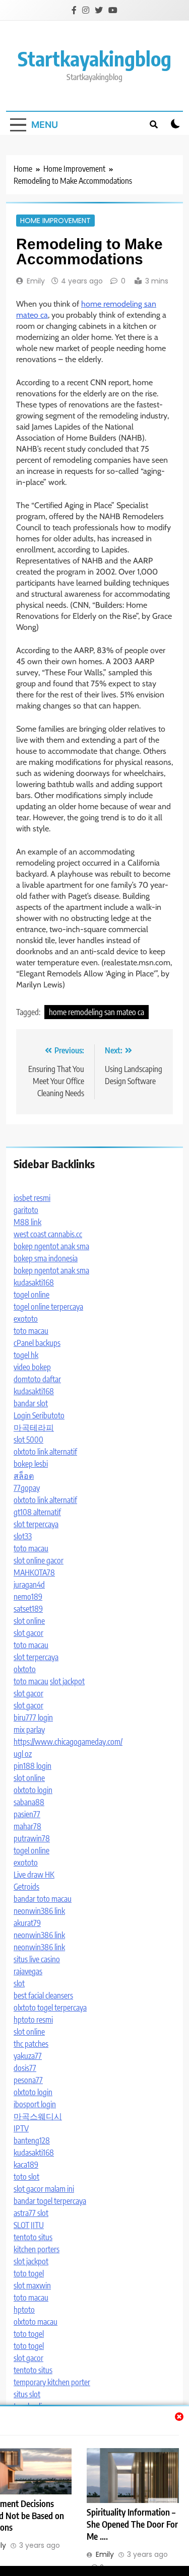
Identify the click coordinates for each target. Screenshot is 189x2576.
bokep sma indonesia (46, 1258)
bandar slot (31, 1403)
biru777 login (33, 1718)
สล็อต (24, 1476)
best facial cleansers (43, 1995)
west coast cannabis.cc (48, 1234)
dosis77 (25, 2068)
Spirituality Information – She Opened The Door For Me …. (132, 2524)
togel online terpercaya (48, 1307)
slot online (29, 1621)
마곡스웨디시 (38, 2116)
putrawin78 (32, 1838)
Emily (36, 281)
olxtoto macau (36, 2322)
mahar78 (27, 1826)
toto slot (26, 2177)
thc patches (31, 2044)
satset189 (28, 1609)
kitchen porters (37, 2249)
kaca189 (26, 2165)
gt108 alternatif (37, 1512)
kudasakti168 (34, 1282)
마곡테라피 (34, 1427)
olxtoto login (33, 1790)
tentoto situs (33, 2237)
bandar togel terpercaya (50, 2201)
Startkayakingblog (94, 58)
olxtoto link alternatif (45, 1452)
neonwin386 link (39, 1911)
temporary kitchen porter (52, 2382)
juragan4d (29, 1585)
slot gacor (28, 1633)
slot (19, 1983)
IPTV (21, 2128)
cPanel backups (37, 1343)
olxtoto (25, 1669)
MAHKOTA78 (34, 1572)
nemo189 (28, 1597)
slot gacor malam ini (44, 2189)
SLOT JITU (29, 2225)
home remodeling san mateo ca (97, 1012)
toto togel (29, 2273)
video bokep (32, 1367)
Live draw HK (34, 1875)
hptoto (24, 2310)
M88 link (27, 1222)
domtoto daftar (37, 1379)
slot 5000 (28, 1440)
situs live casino (37, 1959)
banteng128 (32, 2140)
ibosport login (35, 2104)
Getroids (26, 1887)
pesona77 (28, 2080)
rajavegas (28, 1971)
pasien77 (27, 1814)
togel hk (26, 1355)
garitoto (26, 1210)
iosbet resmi (32, 1198)
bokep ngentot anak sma (51, 1246)
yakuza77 (28, 2056)
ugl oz (23, 1754)
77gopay (27, 1488)
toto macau (31, 1331)
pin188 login (33, 1766)
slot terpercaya (36, 1524)
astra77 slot (31, 2213)
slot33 (23, 1536)
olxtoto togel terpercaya (50, 2008)
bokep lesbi (31, 1464)
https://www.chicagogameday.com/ (68, 1742)
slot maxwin (32, 2285)
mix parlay (29, 1730)
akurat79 (27, 1923)
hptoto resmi (33, 2020)
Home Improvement (55, 221)
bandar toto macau (43, 1899)
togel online (31, 1295)
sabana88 (29, 1802)
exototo (26, 1319)
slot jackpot (67, 1681)
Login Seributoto (39, 1415)
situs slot (27, 2394)
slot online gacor (39, 1560)
